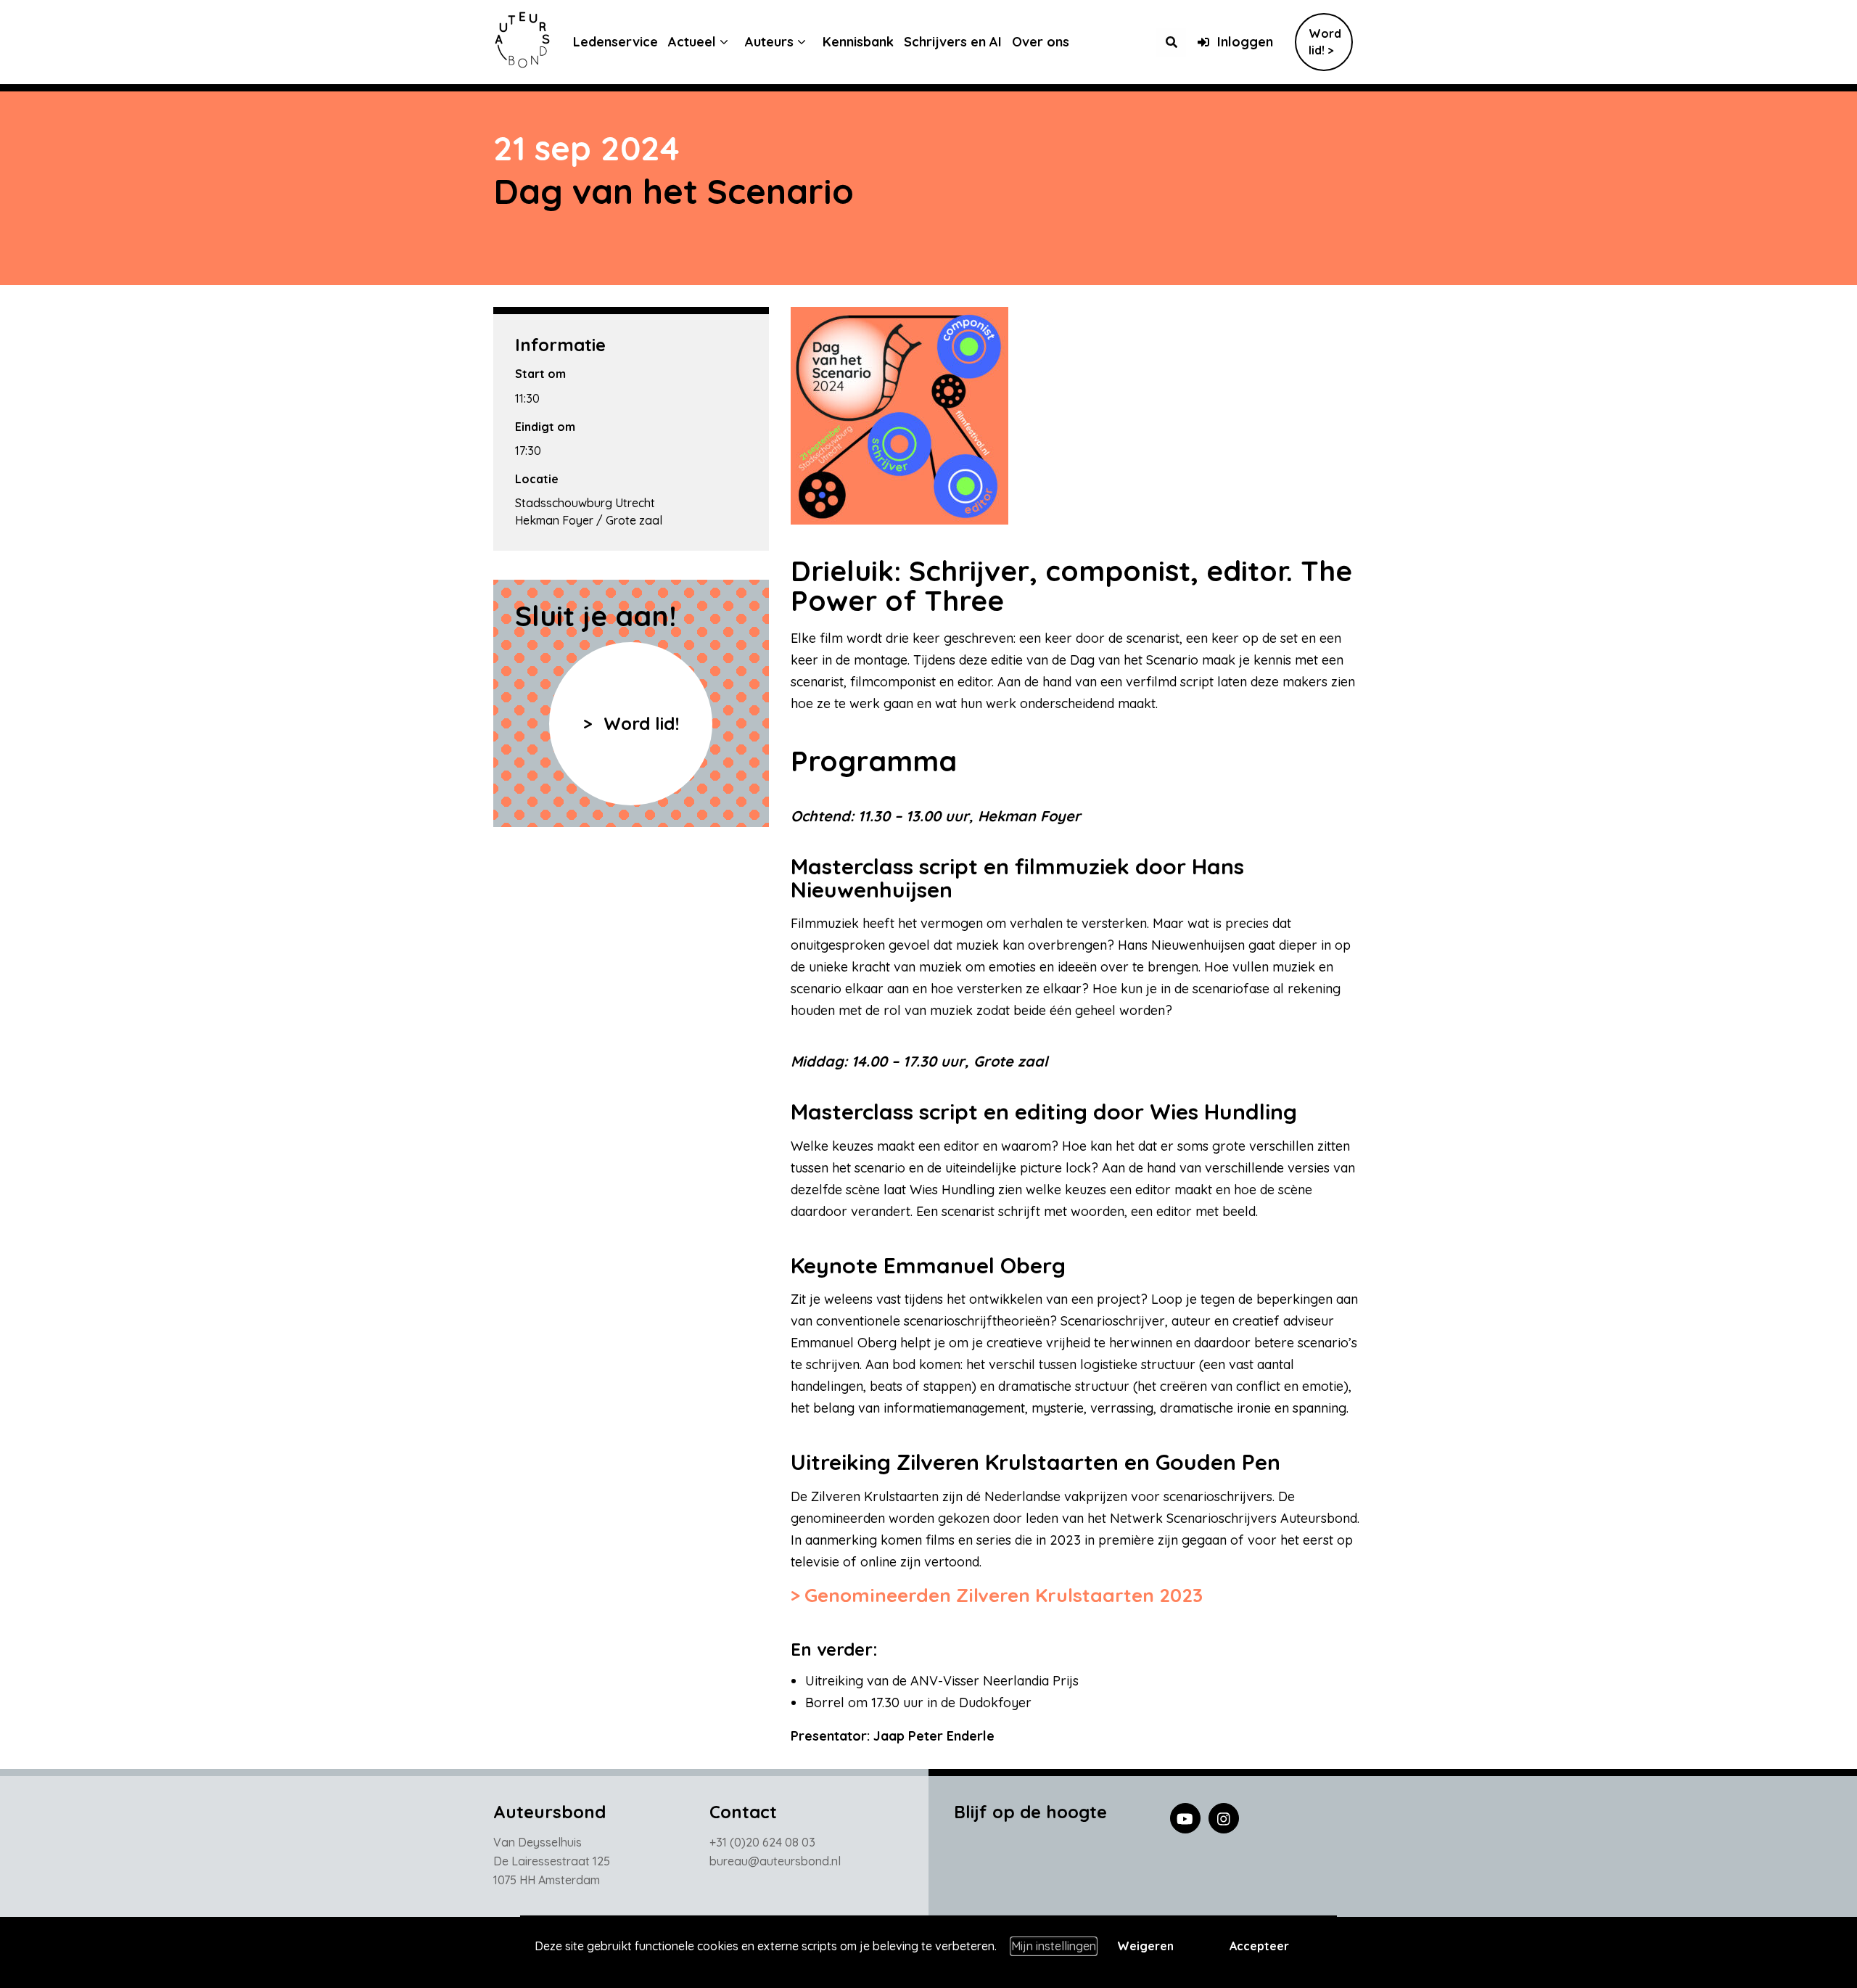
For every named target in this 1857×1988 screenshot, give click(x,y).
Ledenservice (615, 42)
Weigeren (1145, 1946)
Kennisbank (858, 42)
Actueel (692, 42)
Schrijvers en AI (953, 42)
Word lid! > (1325, 42)
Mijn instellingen (1054, 1946)
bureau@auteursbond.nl (775, 1861)
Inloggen (1245, 42)
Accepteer (1259, 1946)
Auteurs (769, 42)
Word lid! (639, 723)
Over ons (1041, 42)
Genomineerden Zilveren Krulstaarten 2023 (1004, 1595)
